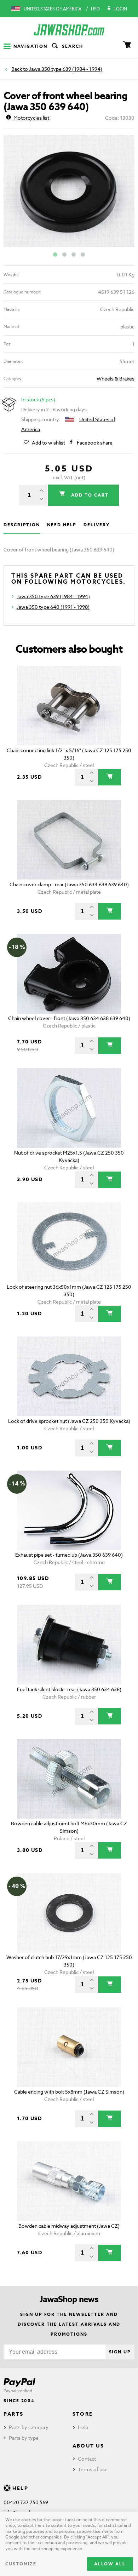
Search (73, 46)
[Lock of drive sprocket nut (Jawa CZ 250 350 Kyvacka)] (69, 1376)
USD (95, 9)
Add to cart (89, 495)
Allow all (110, 2564)
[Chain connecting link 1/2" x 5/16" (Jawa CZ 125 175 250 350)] (69, 706)
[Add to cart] (110, 777)
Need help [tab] (62, 525)
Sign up (120, 2352)
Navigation (30, 46)
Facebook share (95, 443)
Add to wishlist (48, 443)
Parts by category (29, 2427)
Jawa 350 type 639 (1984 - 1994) (66, 69)
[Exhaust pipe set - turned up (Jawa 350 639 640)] (69, 1510)
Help (83, 2427)
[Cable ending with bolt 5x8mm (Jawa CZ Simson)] (69, 2047)
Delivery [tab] (96, 525)
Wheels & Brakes (116, 379)
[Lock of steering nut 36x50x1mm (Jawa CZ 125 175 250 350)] (69, 1242)
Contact (87, 2459)
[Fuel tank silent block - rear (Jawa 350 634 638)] (69, 1645)
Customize (21, 2564)
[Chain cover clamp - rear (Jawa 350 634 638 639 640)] (69, 840)
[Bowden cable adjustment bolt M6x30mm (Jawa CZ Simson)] (69, 1779)
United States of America (53, 9)
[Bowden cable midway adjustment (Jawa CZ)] (69, 2181)
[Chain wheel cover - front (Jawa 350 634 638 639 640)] (69, 974)
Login (120, 9)
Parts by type (24, 2438)
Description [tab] (22, 525)
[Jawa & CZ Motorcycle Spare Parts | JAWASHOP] (69, 30)
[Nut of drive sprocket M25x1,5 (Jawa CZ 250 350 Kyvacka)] (69, 1108)
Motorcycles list (31, 118)
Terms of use (93, 2469)
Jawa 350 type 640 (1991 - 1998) (53, 607)
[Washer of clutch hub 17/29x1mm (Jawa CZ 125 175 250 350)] (69, 1913)
